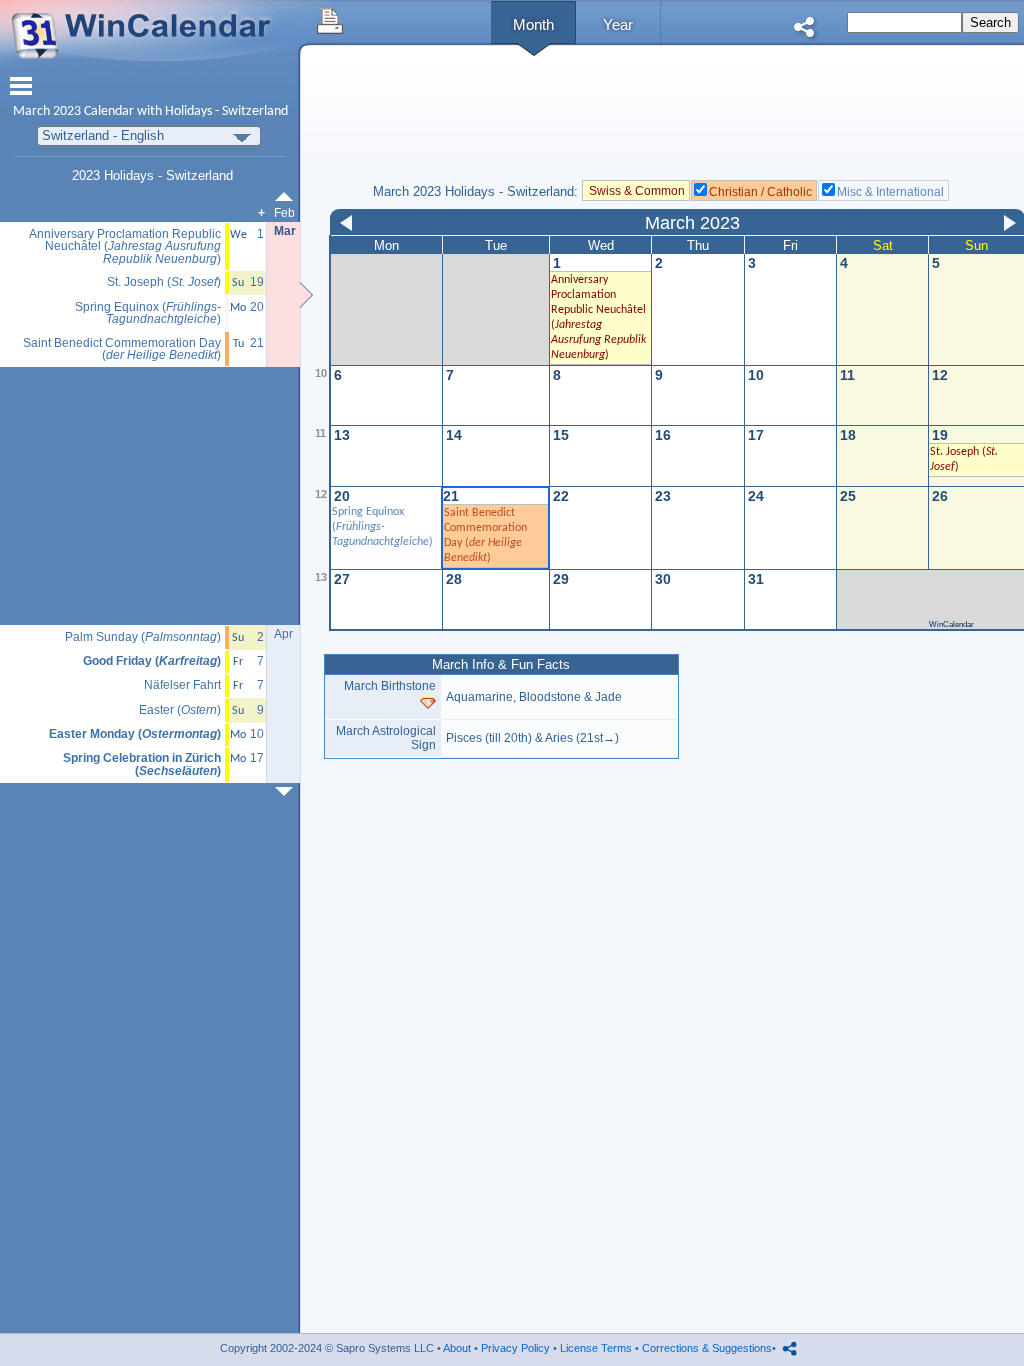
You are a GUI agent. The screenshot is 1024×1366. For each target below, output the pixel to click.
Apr (283, 634)
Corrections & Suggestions (707, 1348)
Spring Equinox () (382, 527)
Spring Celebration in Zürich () (142, 764)
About (457, 1348)
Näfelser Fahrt (182, 685)
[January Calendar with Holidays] (288, 196)
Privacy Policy (515, 1348)
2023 (67, 111)
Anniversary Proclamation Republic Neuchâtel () (125, 247)
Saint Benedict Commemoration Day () (122, 349)
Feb (284, 213)
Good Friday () (152, 661)
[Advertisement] (150, 497)
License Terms (596, 1348)
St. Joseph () (164, 282)
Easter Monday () (135, 734)
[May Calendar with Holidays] (288, 791)
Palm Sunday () (143, 637)
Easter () (180, 710)
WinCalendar (951, 624)
